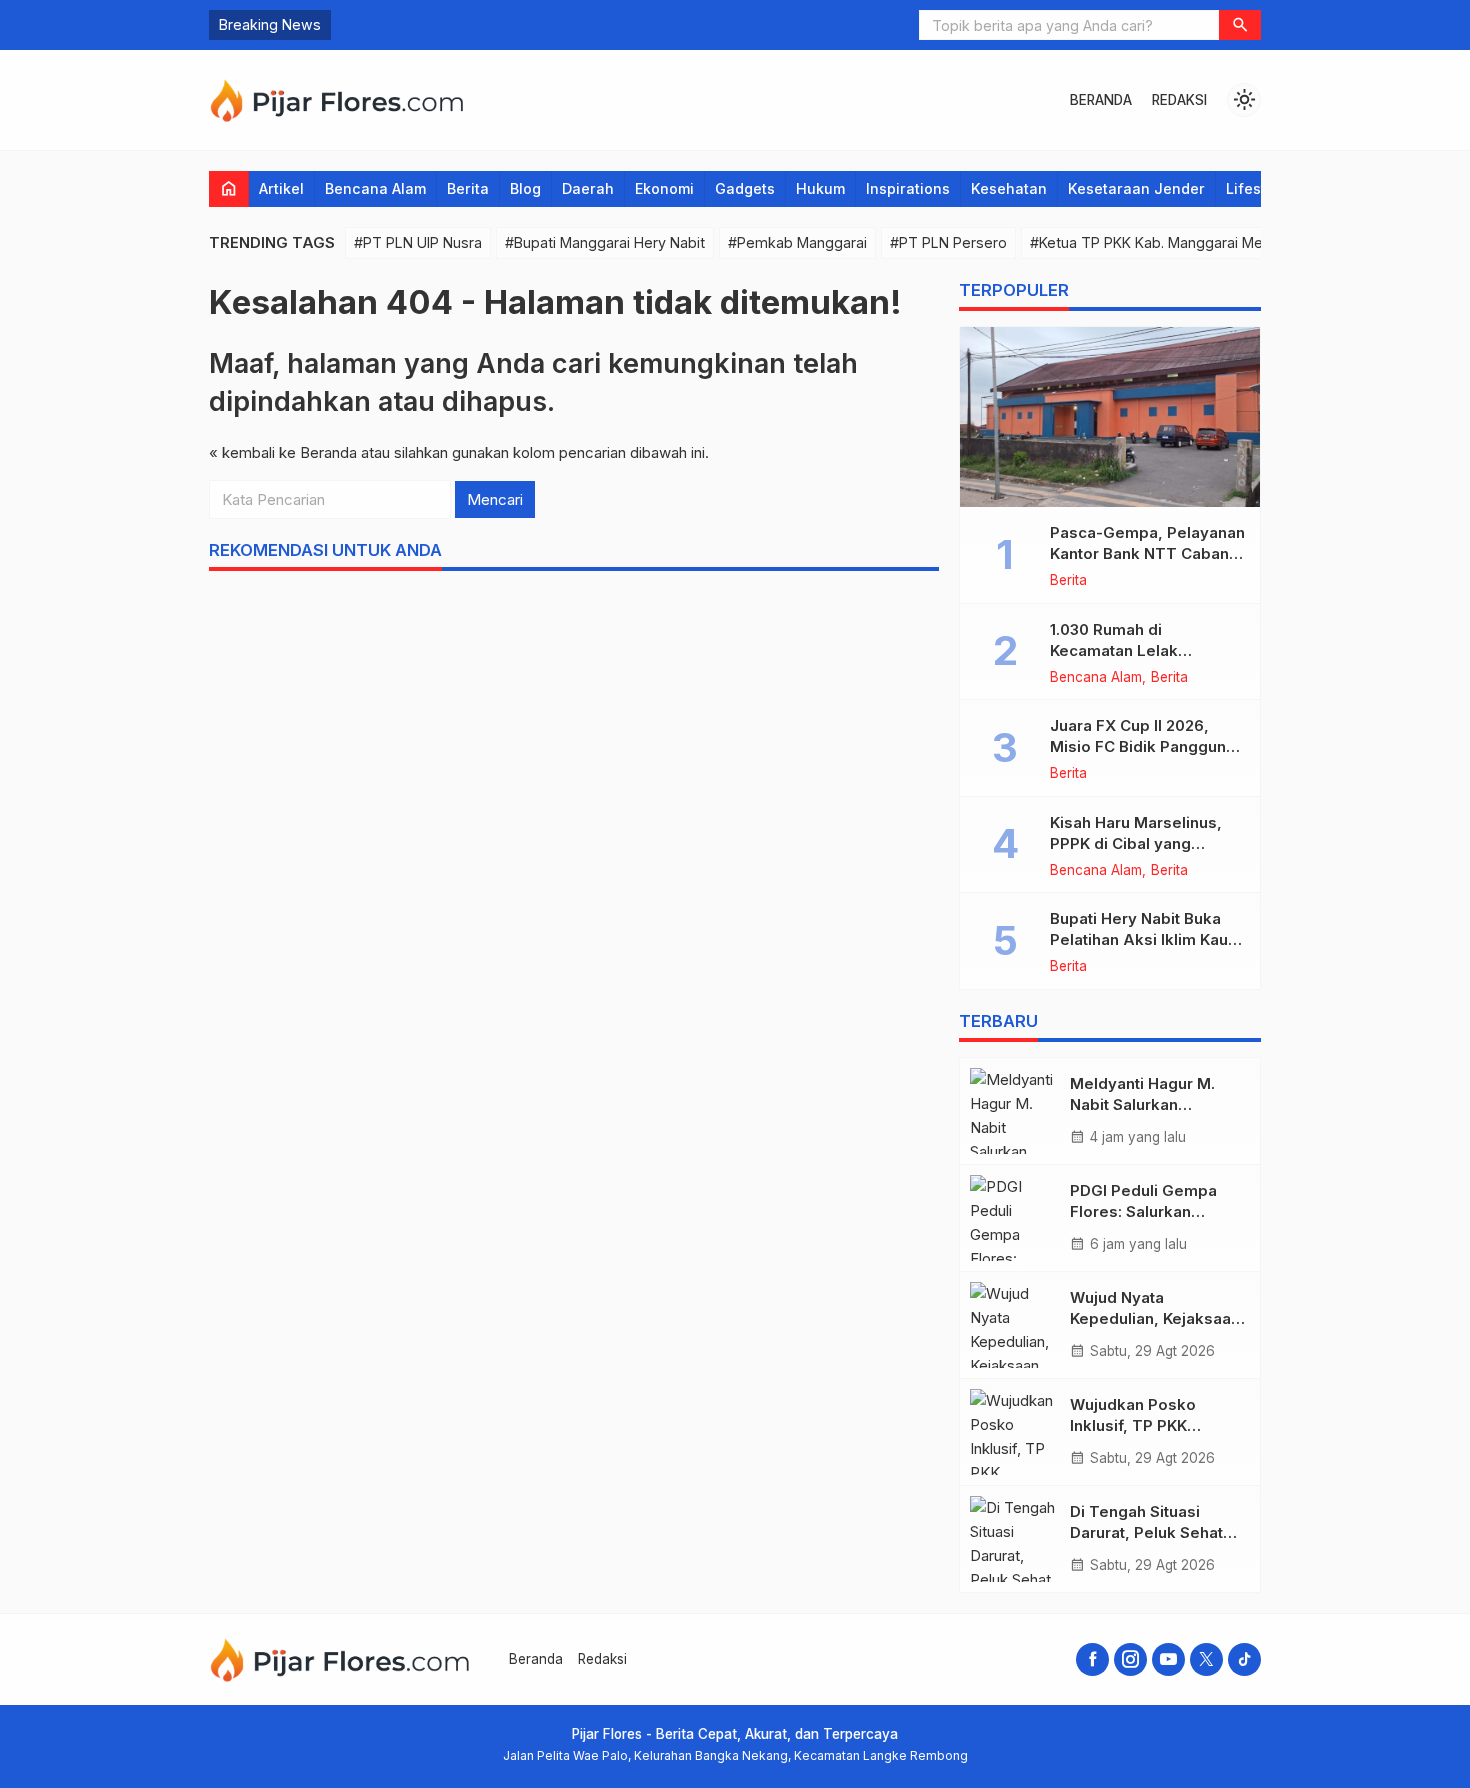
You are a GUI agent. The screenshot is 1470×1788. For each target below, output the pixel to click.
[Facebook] (1092, 1659)
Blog (525, 188)
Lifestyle (1256, 188)
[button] (1240, 25)
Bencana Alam (375, 188)
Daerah (588, 188)
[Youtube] (1168, 1659)
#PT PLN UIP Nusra (418, 242)
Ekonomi (664, 188)
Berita (468, 188)
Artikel (281, 188)
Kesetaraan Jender (1136, 188)
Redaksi (1179, 100)
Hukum (820, 188)
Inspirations (908, 188)
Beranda (1101, 100)
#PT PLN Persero (948, 242)
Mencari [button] (495, 499)
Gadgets (745, 188)
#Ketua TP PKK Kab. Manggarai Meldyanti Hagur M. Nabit (1219, 242)
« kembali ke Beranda (283, 452)
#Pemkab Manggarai (797, 242)
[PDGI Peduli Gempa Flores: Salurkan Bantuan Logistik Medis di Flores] (1015, 1218)
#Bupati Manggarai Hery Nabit (605, 242)
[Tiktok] (1244, 1659)
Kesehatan (1009, 188)
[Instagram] (1130, 1659)
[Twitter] (1206, 1659)
